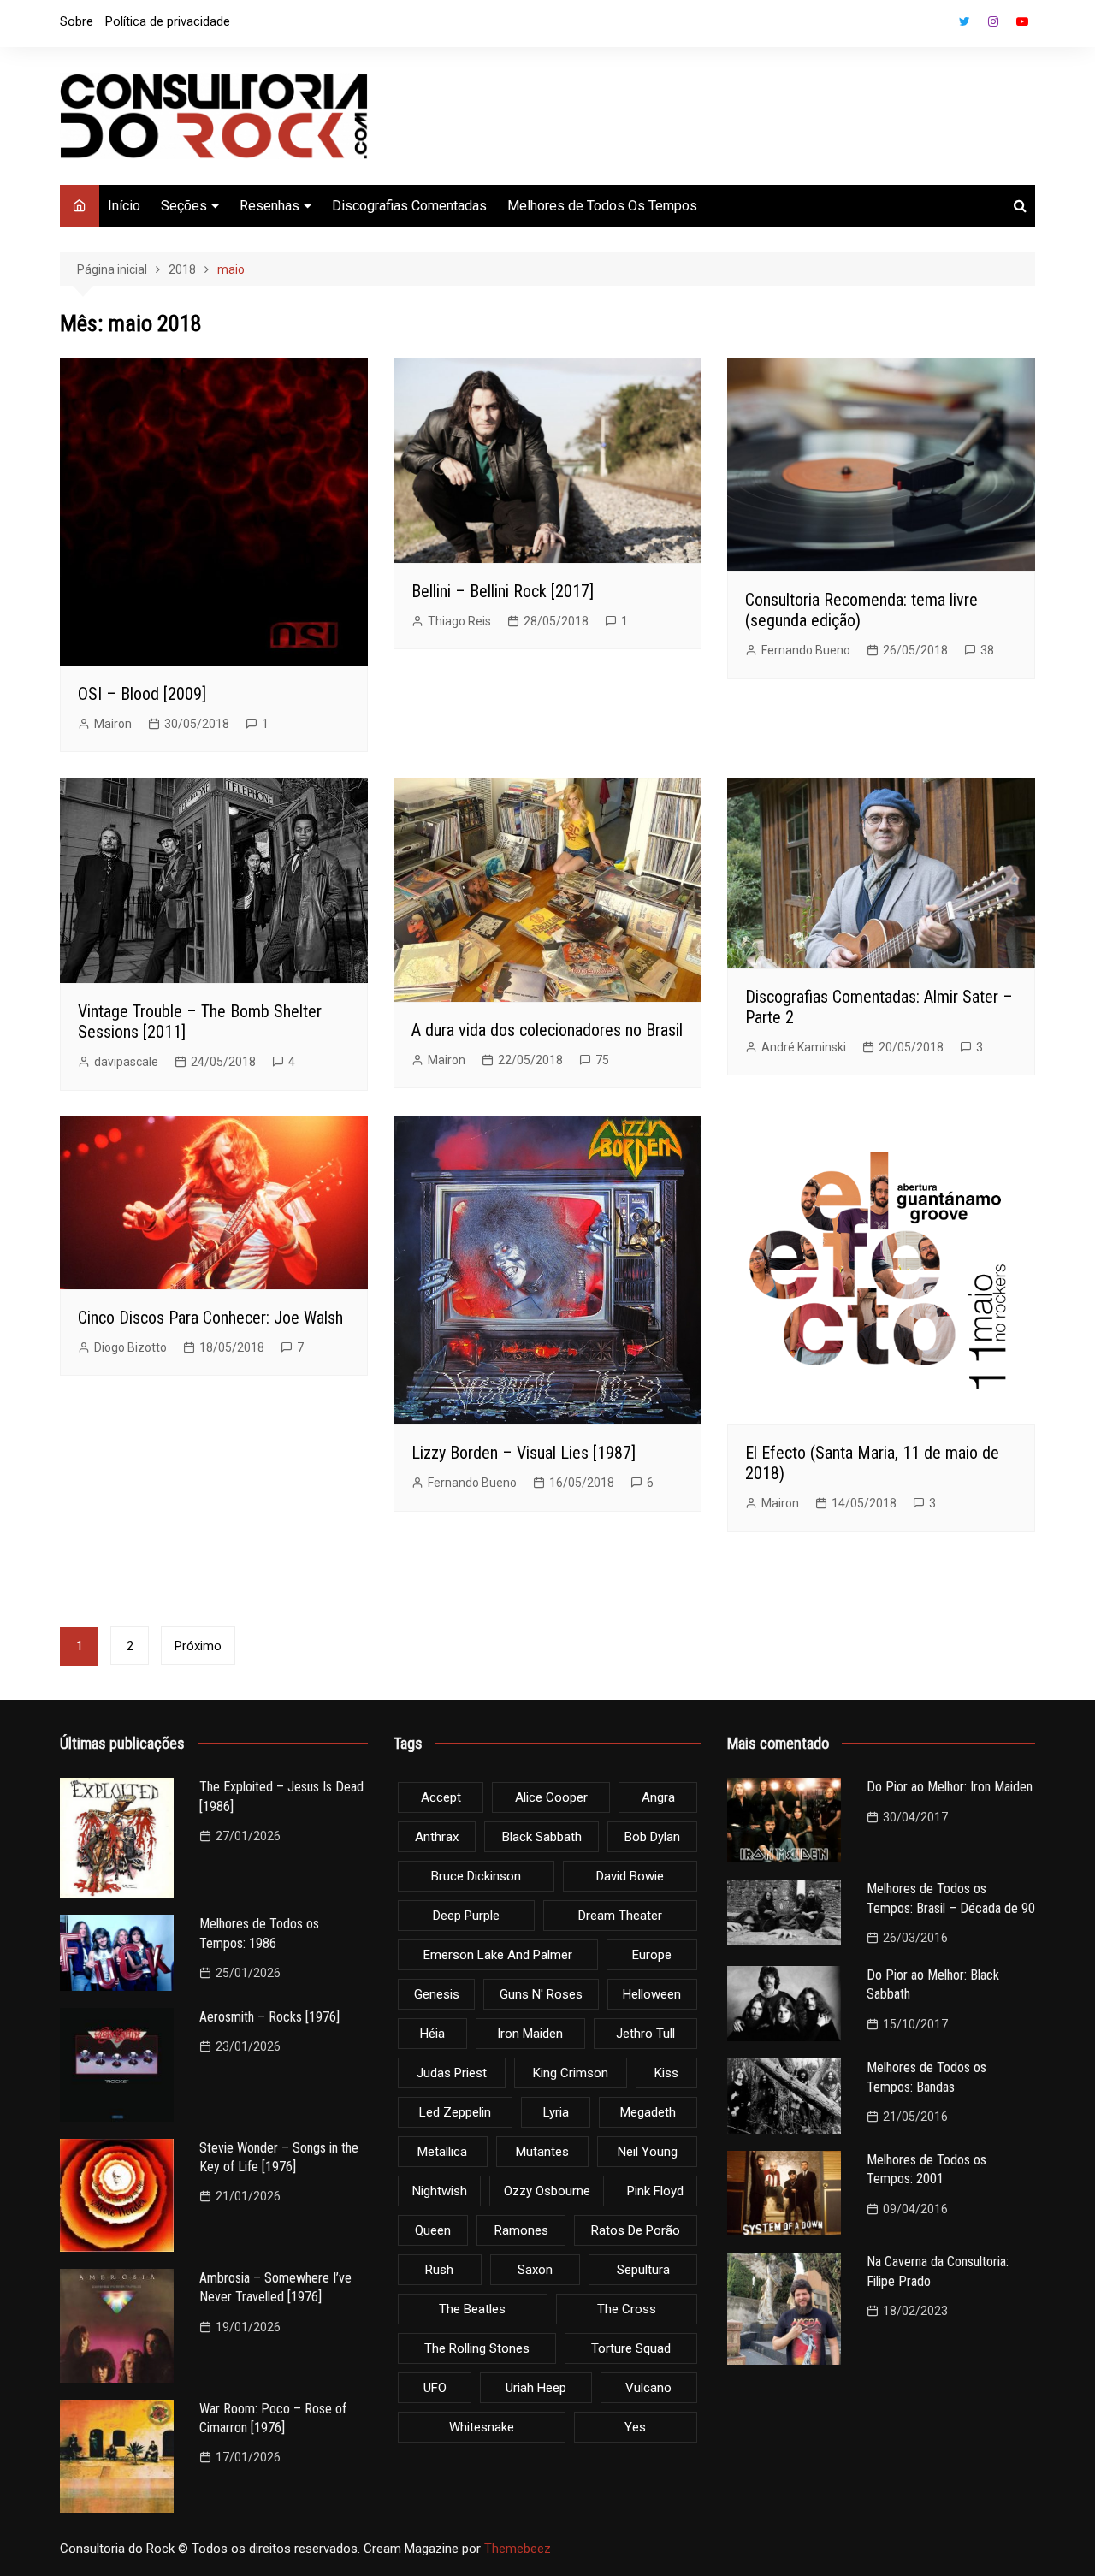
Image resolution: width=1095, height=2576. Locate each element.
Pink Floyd (655, 2191)
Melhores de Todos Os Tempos (602, 206)
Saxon (535, 2270)
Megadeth (648, 2112)
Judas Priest (452, 2073)
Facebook (935, 26)
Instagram (993, 21)
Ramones (521, 2230)
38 (987, 650)
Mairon (113, 724)
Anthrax (437, 1837)
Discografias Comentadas (409, 206)
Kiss (666, 2073)
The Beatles (472, 2309)
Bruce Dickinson (476, 1876)
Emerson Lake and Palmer (498, 1955)
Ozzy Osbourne (547, 2191)
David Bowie (630, 1876)
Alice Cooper (551, 1797)
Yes (635, 2427)
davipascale (126, 1062)
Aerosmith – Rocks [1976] (269, 2017)
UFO (435, 2388)
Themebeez (518, 2549)
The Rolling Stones (477, 2348)
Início (124, 206)
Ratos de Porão (636, 2230)
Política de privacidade (168, 21)
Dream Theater (620, 1916)
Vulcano (648, 2388)
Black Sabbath (542, 1837)
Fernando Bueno (806, 650)
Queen (433, 2230)
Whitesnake (482, 2427)
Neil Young (648, 2152)
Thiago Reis (459, 621)
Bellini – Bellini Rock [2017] (503, 591)
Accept (441, 1797)
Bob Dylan (652, 1837)
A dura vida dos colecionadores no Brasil (547, 1030)
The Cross (627, 2309)
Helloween (652, 1994)
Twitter (964, 21)
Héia (432, 2034)
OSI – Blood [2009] (142, 694)
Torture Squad (631, 2348)
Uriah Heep (536, 2388)
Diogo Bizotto (130, 1347)
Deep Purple (466, 1916)
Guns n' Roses (541, 1994)
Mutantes (542, 2152)
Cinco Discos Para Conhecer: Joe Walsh (210, 1318)
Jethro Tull (645, 2034)
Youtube (1022, 21)
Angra (658, 1797)
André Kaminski (804, 1047)
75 (602, 1060)
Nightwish (440, 2191)
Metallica (442, 2152)
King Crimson (571, 2073)
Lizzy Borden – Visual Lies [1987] (524, 1453)
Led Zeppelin (455, 2112)
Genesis (437, 1994)
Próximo (198, 1646)
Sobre (77, 21)
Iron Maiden (530, 2034)
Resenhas (269, 206)
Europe (652, 1955)
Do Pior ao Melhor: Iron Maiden (950, 1787)
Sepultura (643, 2270)
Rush (439, 2270)
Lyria (556, 2112)
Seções (184, 206)
